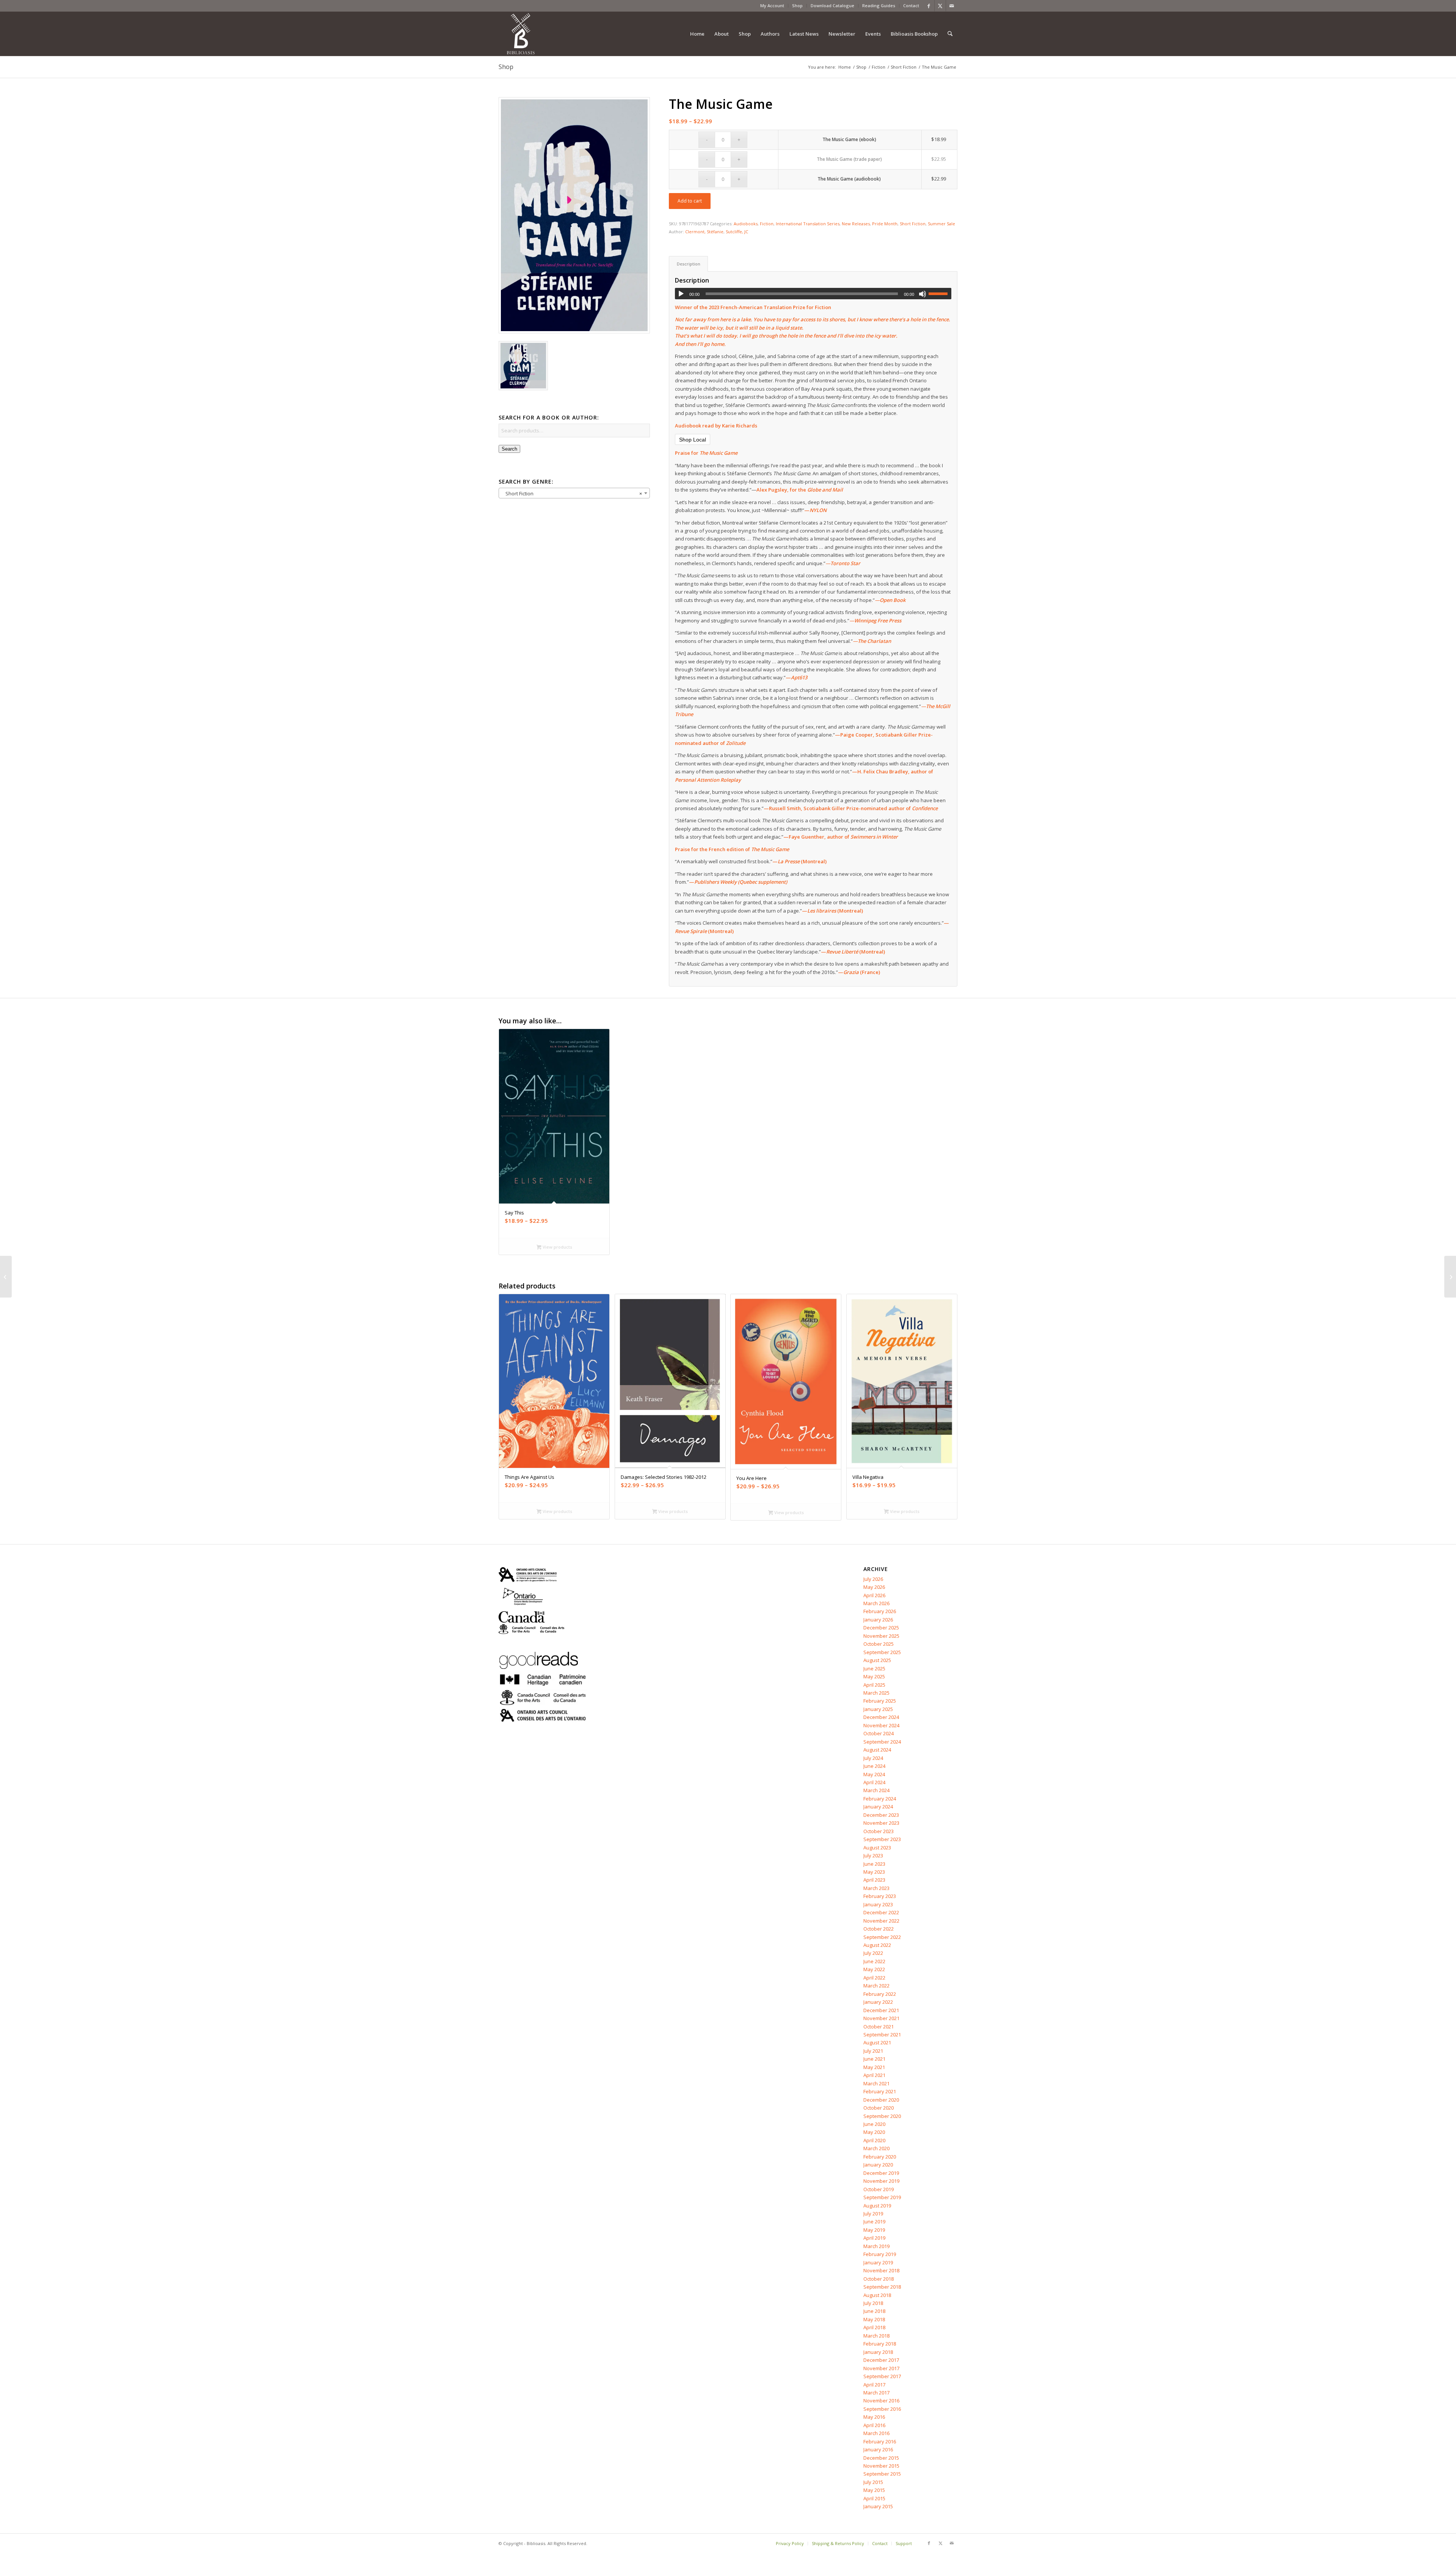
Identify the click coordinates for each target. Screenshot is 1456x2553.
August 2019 (877, 2206)
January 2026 (878, 1620)
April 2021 (874, 2075)
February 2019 (880, 2254)
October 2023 (879, 1831)
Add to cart (690, 201)
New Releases (856, 224)
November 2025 (881, 1636)
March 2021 (876, 2083)
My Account (772, 5)
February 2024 (880, 1799)
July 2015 (873, 2482)
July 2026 (873, 1579)
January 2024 (878, 1807)
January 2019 (878, 2262)
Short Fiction (913, 224)
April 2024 (874, 1782)
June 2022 (874, 1961)
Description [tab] (689, 264)
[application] (813, 294)
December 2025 (881, 1628)
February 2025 (880, 1701)
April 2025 (874, 1685)
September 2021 (882, 2035)
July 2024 (873, 1758)
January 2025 (878, 1709)
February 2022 (880, 1994)
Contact (911, 5)
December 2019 (881, 2173)
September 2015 (882, 2474)
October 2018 (879, 2279)
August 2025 (877, 1660)
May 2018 (874, 2319)
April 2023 (874, 1880)
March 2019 (876, 2246)
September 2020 (882, 2116)
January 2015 (878, 2506)
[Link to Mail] (952, 6)
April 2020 (874, 2140)
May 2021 (874, 2067)
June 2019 (874, 2222)
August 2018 (877, 2295)
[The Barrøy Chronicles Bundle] (6, 1277)
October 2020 (879, 2108)
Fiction (767, 224)
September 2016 (882, 2409)
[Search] (950, 34)
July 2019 (873, 2214)
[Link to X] (940, 6)
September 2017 (882, 2376)
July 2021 (873, 2051)
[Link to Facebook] (929, 6)
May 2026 (874, 1587)
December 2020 (881, 2100)
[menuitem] (772, 6)
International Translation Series (808, 224)
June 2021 (874, 2059)
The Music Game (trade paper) (849, 159)
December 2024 (881, 1717)
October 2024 (879, 1733)
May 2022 (874, 1969)
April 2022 (874, 1978)
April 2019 (874, 2238)
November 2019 (881, 2181)
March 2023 (876, 1888)
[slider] (940, 294)
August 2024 (877, 1750)
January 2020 (878, 2165)
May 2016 (874, 2417)
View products (557, 1247)
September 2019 (882, 2197)
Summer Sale (941, 224)
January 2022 (878, 2002)
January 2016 (878, 2449)
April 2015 (874, 2498)
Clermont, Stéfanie (704, 232)
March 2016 (876, 2433)
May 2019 (874, 2230)
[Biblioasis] (521, 34)
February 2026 (880, 1611)
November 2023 (881, 1823)
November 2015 (881, 2466)
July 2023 (873, 1855)
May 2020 (874, 2132)
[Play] (681, 294)
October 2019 (879, 2189)
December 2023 (881, 1815)
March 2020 (876, 2148)
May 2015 (874, 2490)
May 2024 (874, 1774)
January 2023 (878, 1904)
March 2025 (876, 1693)
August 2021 (877, 2042)
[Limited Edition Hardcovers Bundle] (1450, 1277)
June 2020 (874, 2124)
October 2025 (879, 1644)
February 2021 (880, 2091)
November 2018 (881, 2270)
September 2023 (882, 1839)
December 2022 (881, 1912)
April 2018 (874, 2327)
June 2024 (874, 1766)
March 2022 (876, 1986)
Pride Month (885, 224)
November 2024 (881, 1725)
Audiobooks (746, 224)
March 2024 (876, 1790)
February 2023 (880, 1896)
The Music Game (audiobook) (849, 179)
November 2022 (881, 1921)
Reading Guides (879, 5)
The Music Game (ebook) (849, 139)
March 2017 (876, 2393)
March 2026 (876, 1603)
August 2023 (877, 1848)
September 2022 (882, 1937)
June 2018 (874, 2311)
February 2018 (880, 2344)
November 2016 (881, 2401)
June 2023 (874, 1864)
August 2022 (877, 1945)
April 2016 (874, 2425)
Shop (797, 5)
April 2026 (874, 1595)
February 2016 (880, 2441)
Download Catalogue (832, 5)
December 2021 (881, 2010)
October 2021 (879, 2027)
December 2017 (881, 2360)
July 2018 (873, 2303)
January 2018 (878, 2352)
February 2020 (880, 2157)
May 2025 (874, 1676)
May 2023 (874, 1872)
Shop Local (693, 440)
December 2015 (881, 2458)
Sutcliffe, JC (737, 232)
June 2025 (874, 1668)
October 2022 (879, 1929)
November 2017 (881, 2368)
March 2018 (876, 2336)
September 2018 (882, 2287)
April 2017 (874, 2385)
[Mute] (923, 294)
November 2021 (881, 2018)
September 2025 (882, 1652)
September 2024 (882, 1742)
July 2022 (873, 1953)
